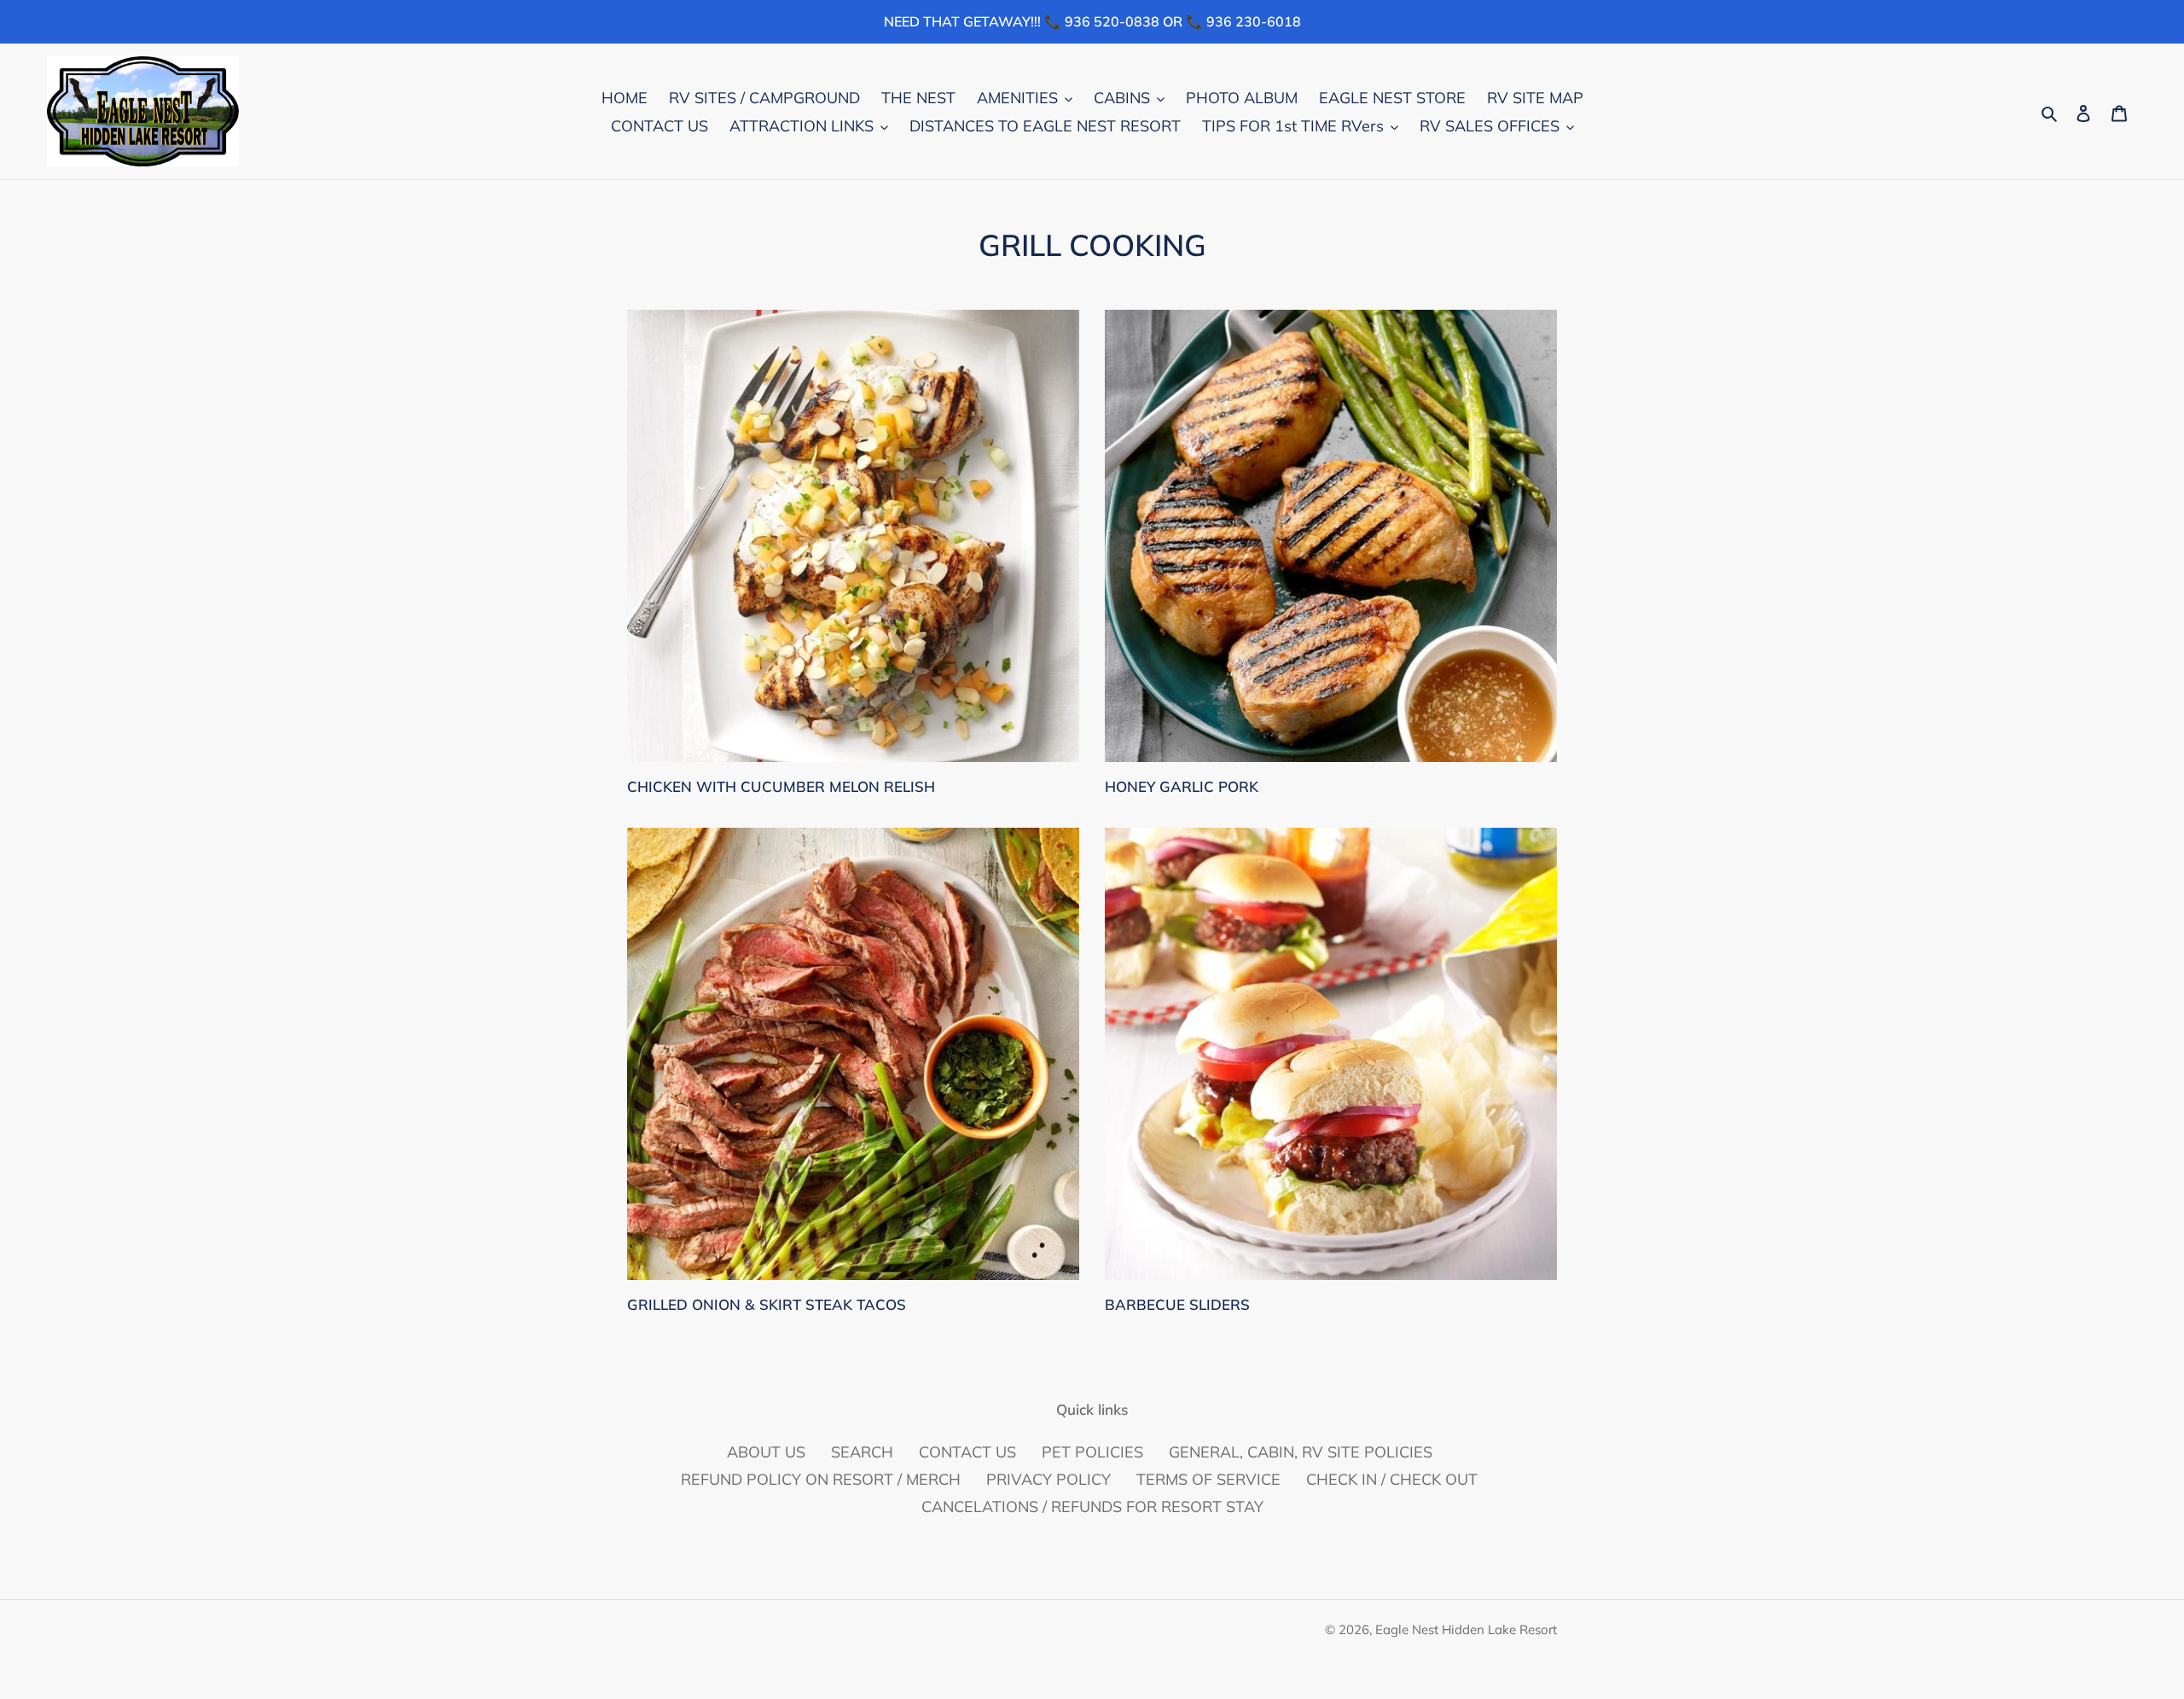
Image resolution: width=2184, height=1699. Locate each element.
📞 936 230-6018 (1243, 21)
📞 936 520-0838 (1102, 21)
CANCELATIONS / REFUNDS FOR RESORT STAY (1092, 1507)
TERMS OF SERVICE (1208, 1479)
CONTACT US (967, 1452)
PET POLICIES (1092, 1452)
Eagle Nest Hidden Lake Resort (1466, 1629)
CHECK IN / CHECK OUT (1392, 1479)
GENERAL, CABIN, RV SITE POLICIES (1301, 1452)
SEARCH (862, 1452)
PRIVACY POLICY (1048, 1479)
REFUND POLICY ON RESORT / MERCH (821, 1479)
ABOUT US (766, 1452)
